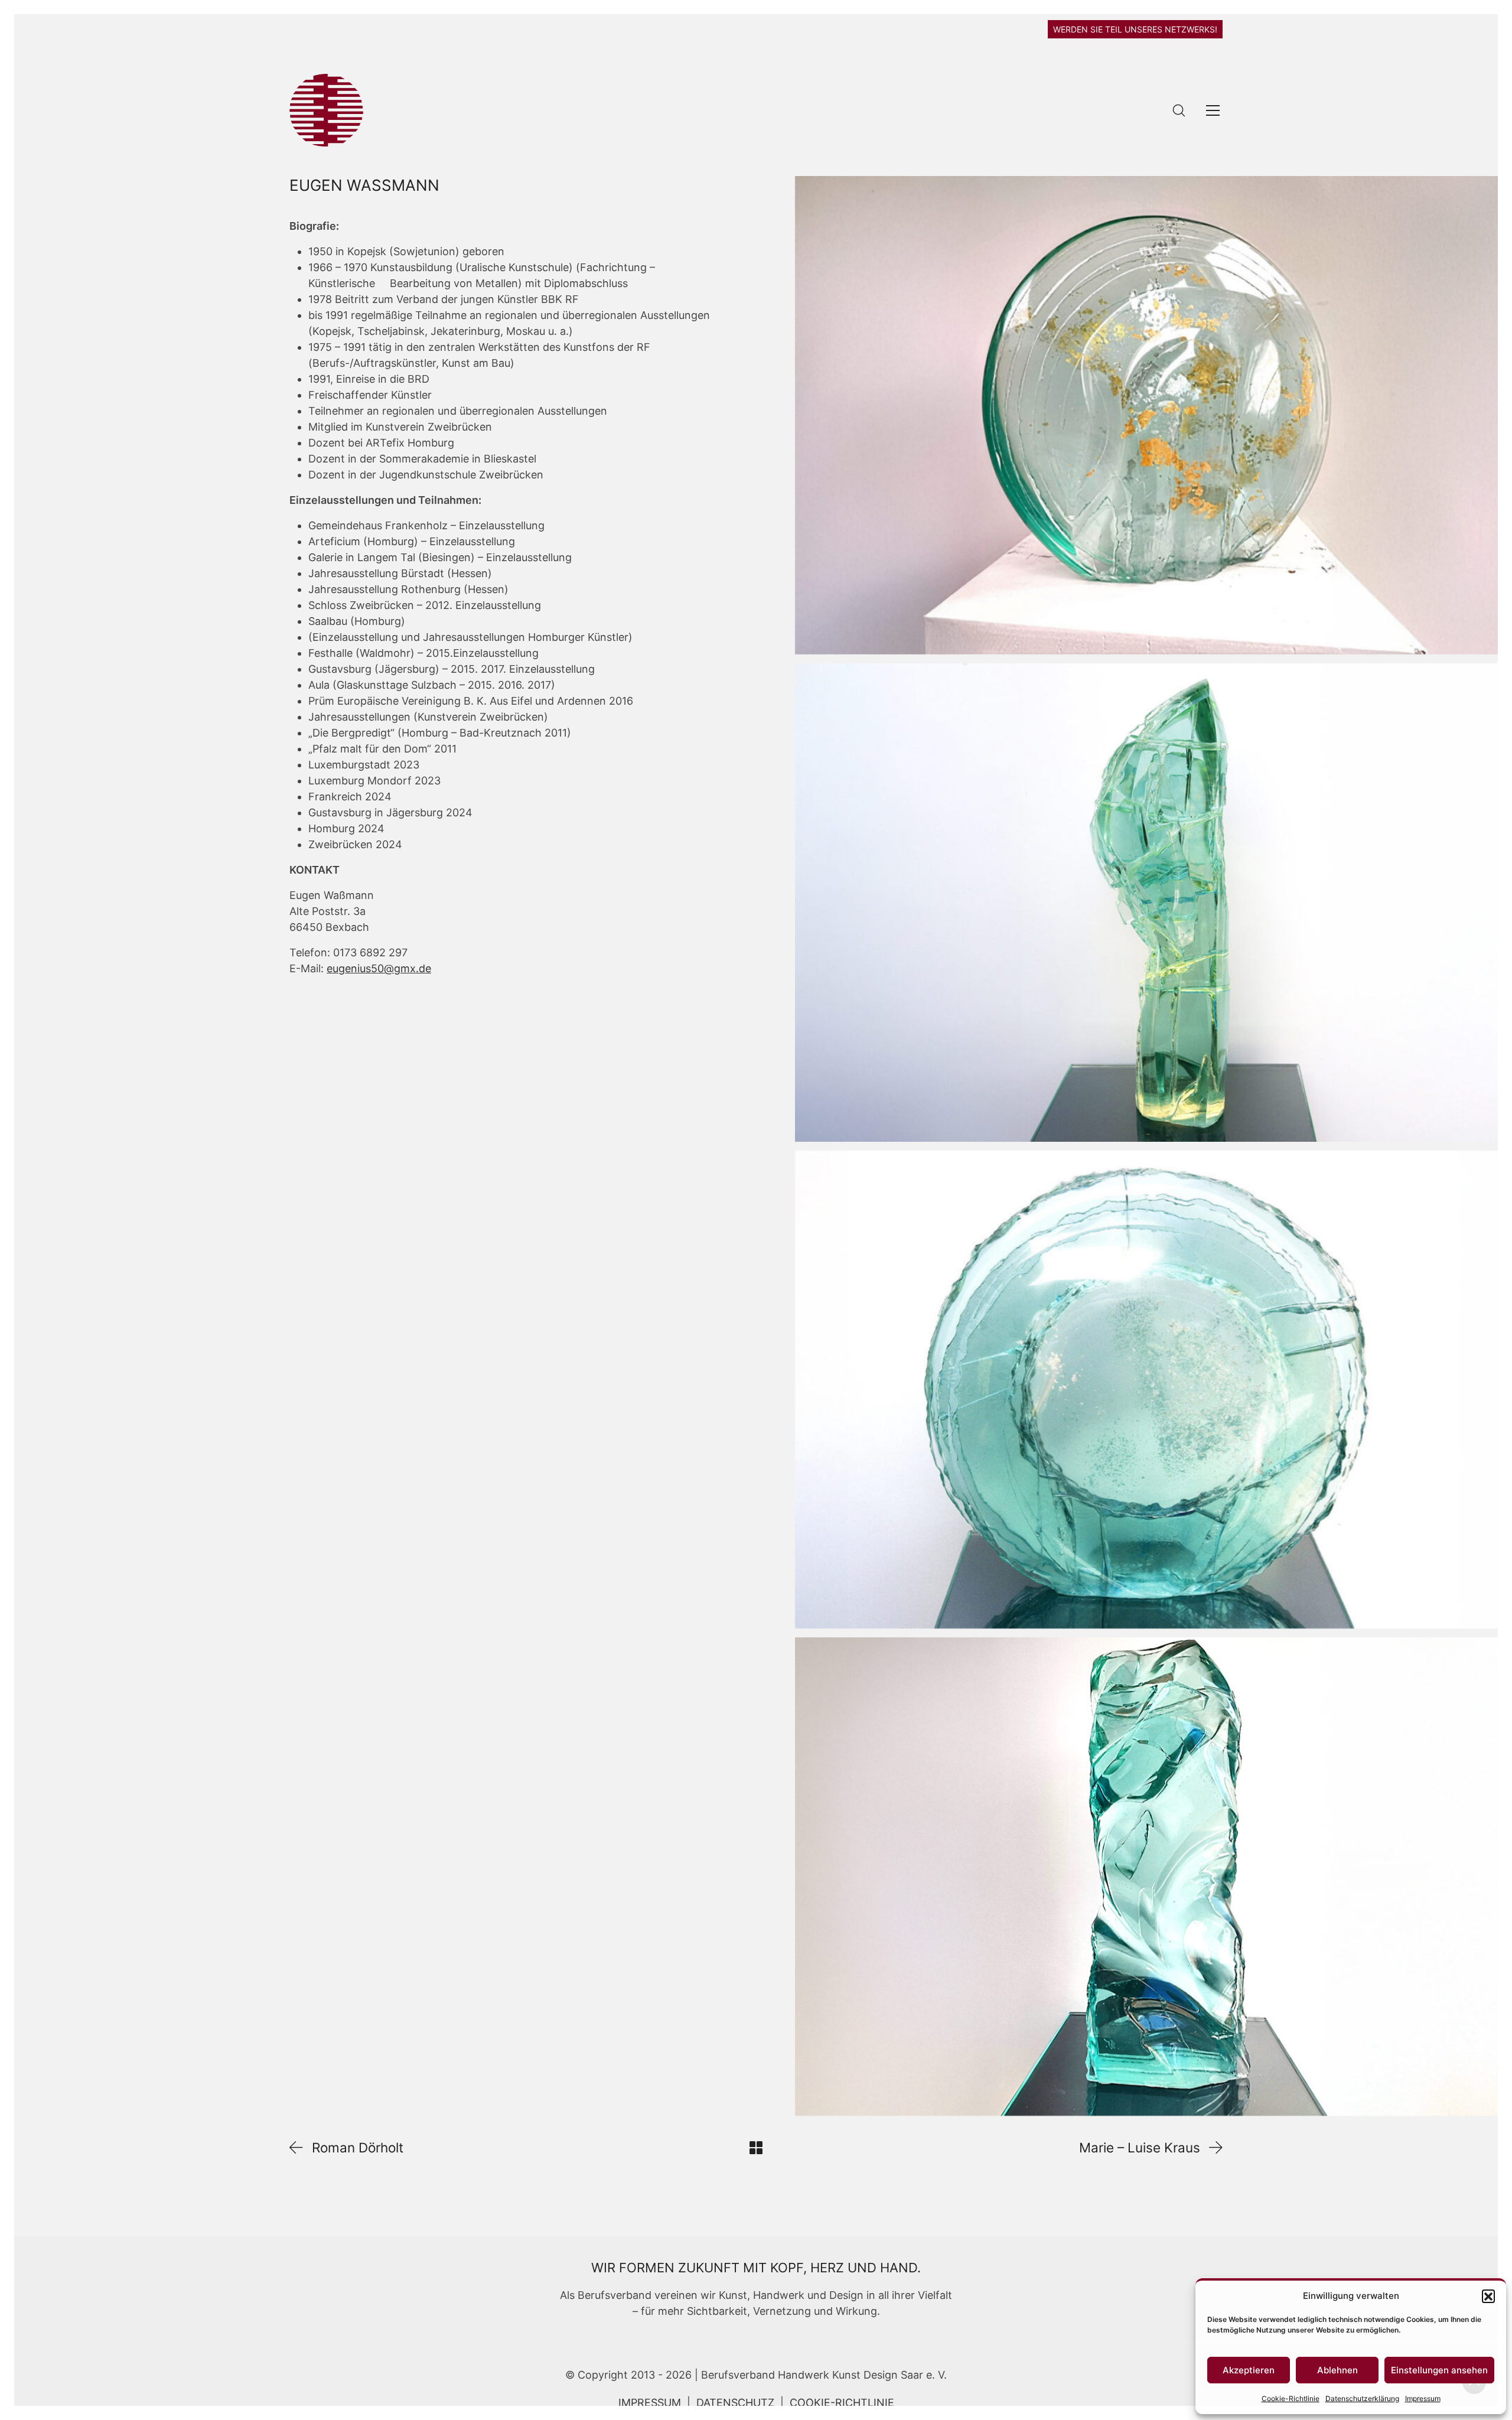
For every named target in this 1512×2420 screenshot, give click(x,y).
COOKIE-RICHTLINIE (842, 2403)
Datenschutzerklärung (1362, 2398)
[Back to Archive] (756, 2148)
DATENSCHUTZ (735, 2403)
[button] (1488, 2296)
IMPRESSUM (650, 2403)
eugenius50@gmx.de (379, 968)
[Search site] (1179, 110)
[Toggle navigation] (1213, 110)
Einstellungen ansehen (1439, 2370)
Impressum (1423, 2398)
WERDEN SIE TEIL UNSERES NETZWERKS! (1135, 29)
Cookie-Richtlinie (1291, 2398)
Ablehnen (1337, 2370)
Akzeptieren (1249, 2370)
